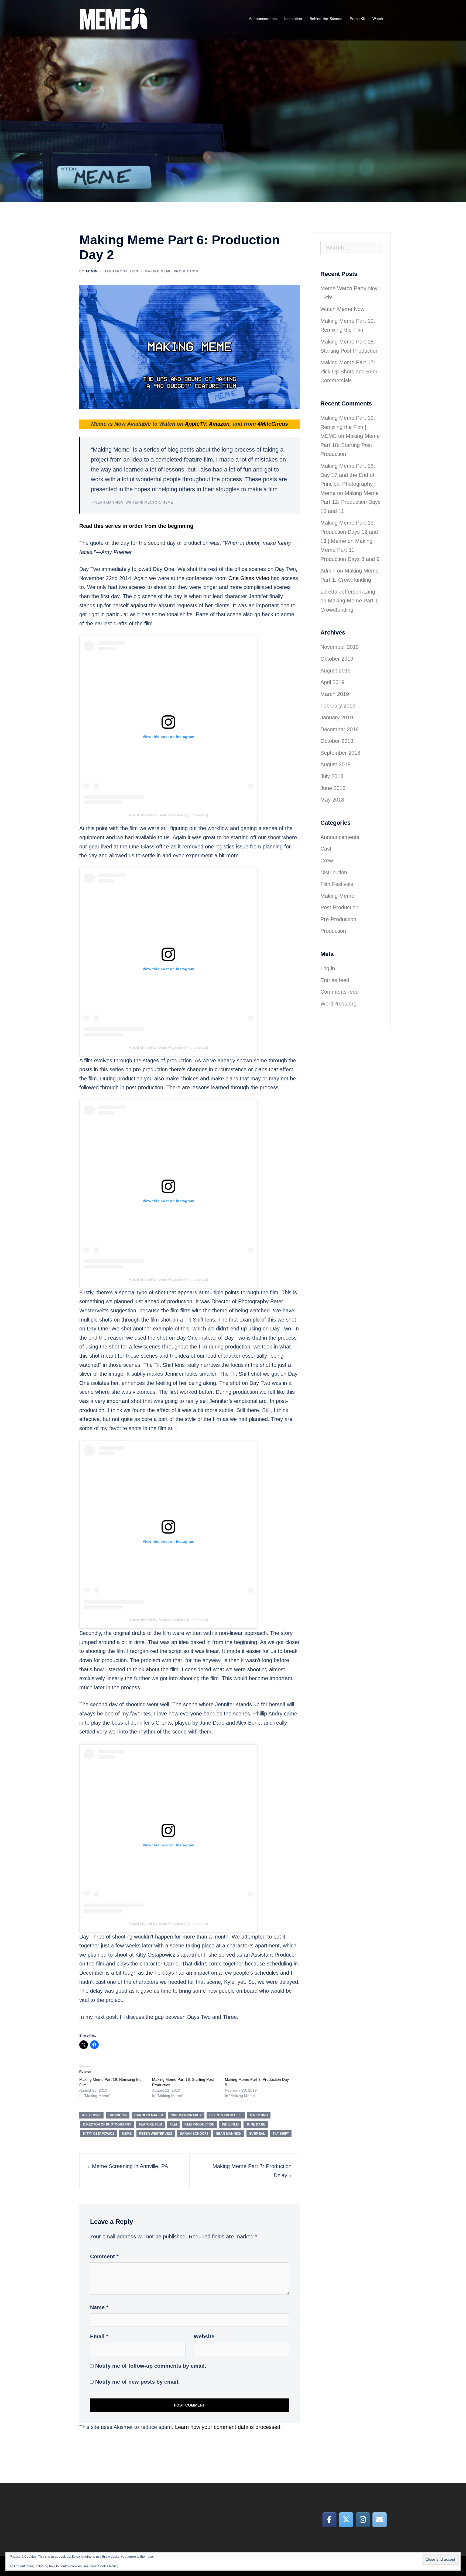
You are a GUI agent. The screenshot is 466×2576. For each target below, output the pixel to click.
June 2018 (333, 788)
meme (127, 2134)
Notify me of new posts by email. (138, 2382)
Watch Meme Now (342, 309)
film (173, 2124)
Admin (92, 271)
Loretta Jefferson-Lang (348, 592)
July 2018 (332, 776)
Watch (378, 19)
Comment (104, 2256)
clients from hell (226, 2115)
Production (186, 271)
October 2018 (337, 741)
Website (204, 2336)
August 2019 (335, 671)
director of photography (107, 2124)
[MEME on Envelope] (380, 2520)
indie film (230, 2124)
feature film (150, 2124)
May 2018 (332, 800)
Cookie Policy (108, 2566)
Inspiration (293, 19)
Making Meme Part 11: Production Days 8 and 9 (350, 550)
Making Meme (158, 271)
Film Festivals (337, 884)
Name (99, 2307)
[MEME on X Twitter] (346, 2520)
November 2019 (340, 647)
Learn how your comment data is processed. (228, 2427)
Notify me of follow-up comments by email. (151, 2366)
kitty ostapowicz (99, 2134)
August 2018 (335, 764)
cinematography (186, 2115)
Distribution (334, 872)
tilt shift (281, 2134)
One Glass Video (249, 578)
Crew (327, 861)
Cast (326, 849)
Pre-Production (338, 919)
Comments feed (340, 992)
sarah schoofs (194, 2134)
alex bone (91, 2115)
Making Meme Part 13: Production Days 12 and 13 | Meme (349, 532)
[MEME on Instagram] (363, 2520)
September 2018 (340, 753)
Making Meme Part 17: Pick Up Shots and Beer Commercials (349, 371)
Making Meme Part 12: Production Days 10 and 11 (350, 502)
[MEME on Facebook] (329, 2520)
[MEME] (114, 18)
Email (99, 2336)
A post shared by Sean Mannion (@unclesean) (168, 815)
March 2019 (335, 694)
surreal (257, 2134)
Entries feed (335, 980)
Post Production (339, 907)
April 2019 (332, 682)
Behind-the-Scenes (326, 19)
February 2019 (338, 706)
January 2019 (337, 717)
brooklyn (118, 2115)
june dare (256, 2124)
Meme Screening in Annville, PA (130, 2166)
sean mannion (229, 2134)
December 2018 (340, 729)
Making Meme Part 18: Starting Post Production (350, 445)
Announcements (263, 19)
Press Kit (357, 19)
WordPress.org (338, 1004)
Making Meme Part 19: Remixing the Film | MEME (348, 427)
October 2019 (337, 659)
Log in (328, 968)
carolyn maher (149, 2115)
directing (259, 2115)
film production (199, 2124)
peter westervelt (156, 2134)
